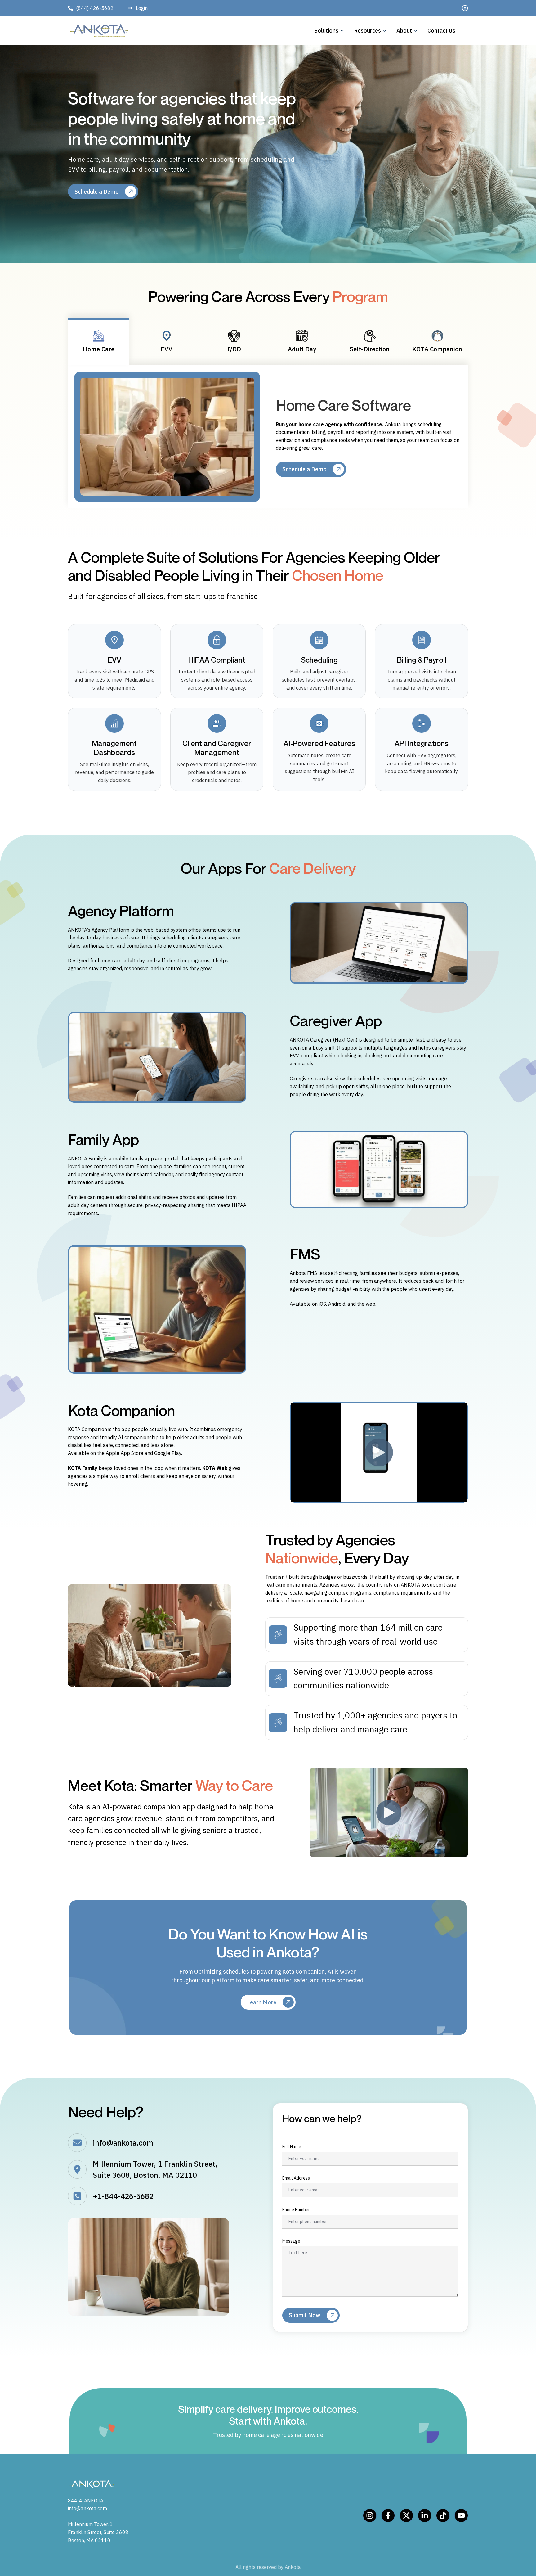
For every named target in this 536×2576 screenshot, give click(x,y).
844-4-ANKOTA (86, 2501)
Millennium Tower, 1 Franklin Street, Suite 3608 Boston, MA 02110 (98, 2532)
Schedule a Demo (97, 192)
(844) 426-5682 (95, 8)
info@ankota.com (123, 2143)
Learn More (262, 2002)
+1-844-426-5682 (123, 2196)
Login (142, 8)
